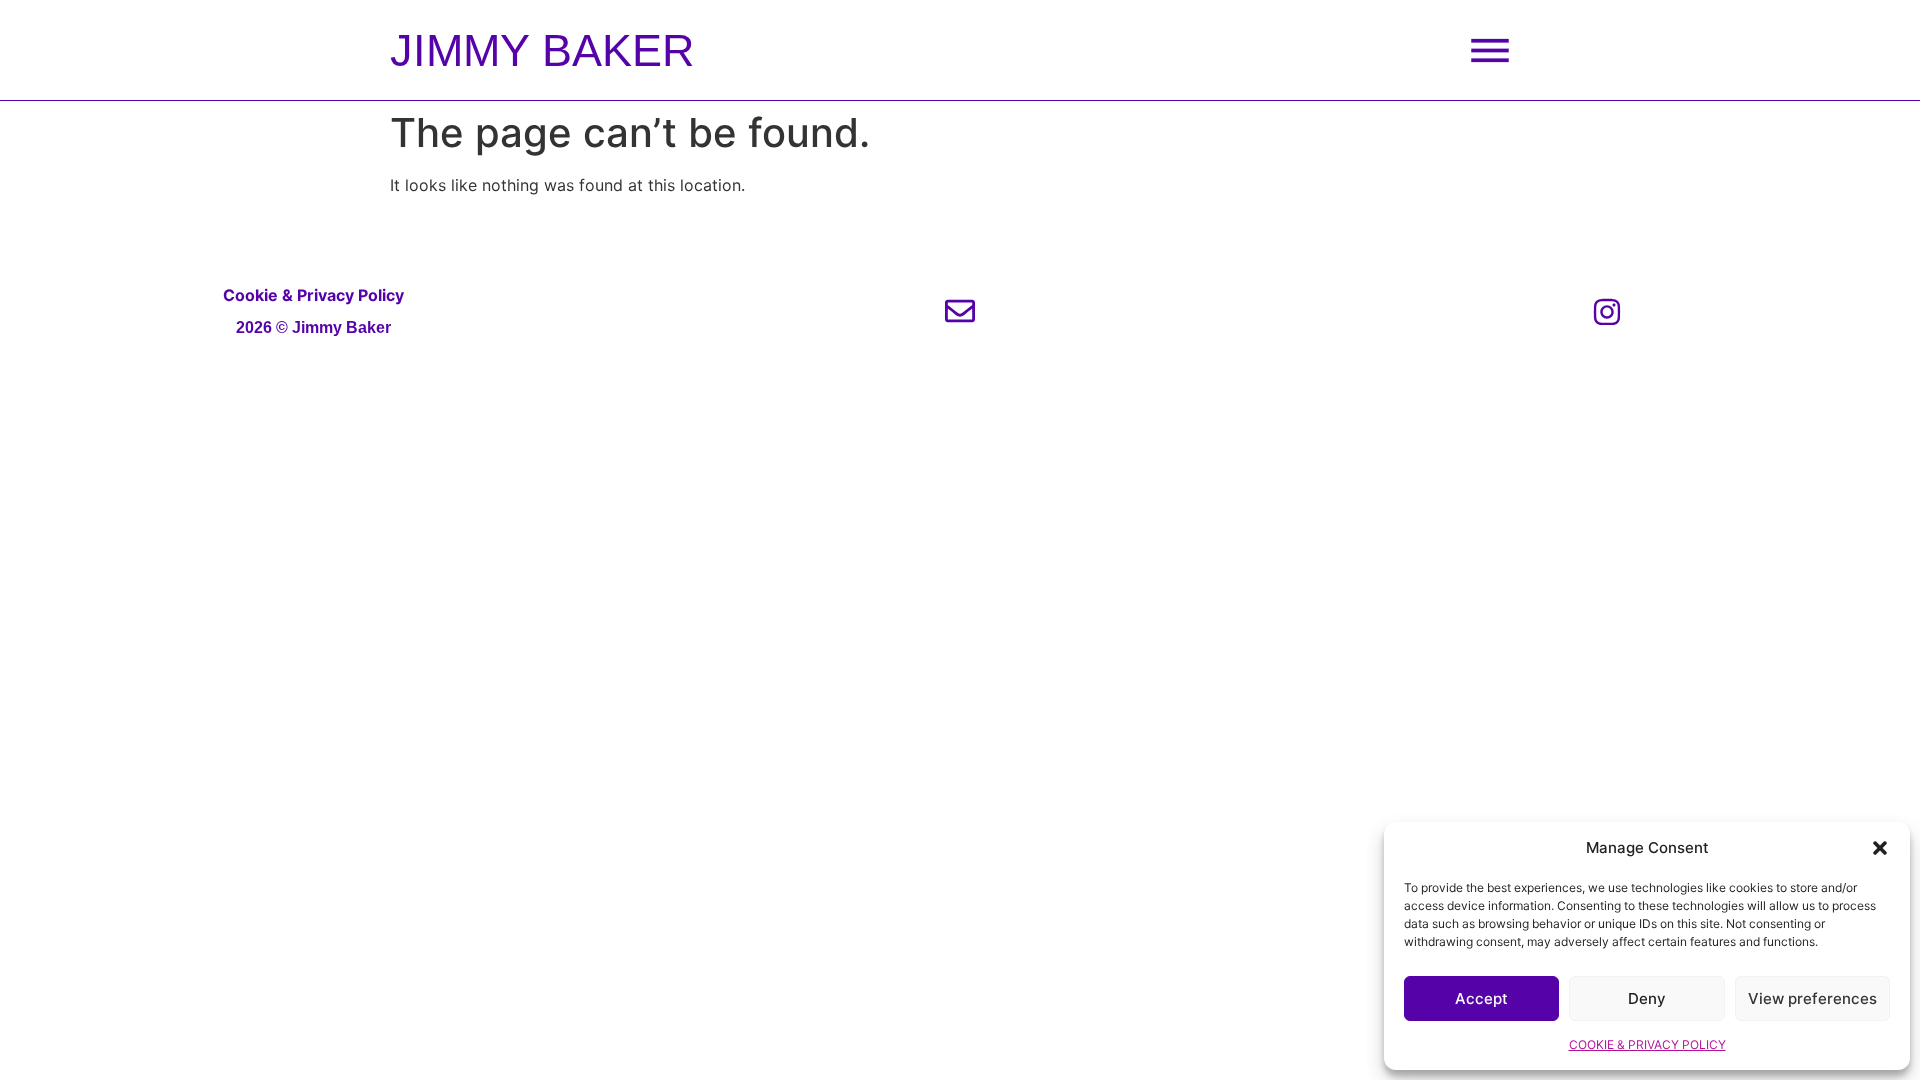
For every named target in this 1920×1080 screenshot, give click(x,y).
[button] (1880, 848)
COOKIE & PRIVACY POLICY (1647, 1044)
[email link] (960, 311)
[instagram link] (1607, 312)
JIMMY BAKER (542, 50)
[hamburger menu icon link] (1490, 50)
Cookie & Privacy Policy (313, 295)
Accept (1481, 998)
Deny (1647, 998)
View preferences (1812, 998)
